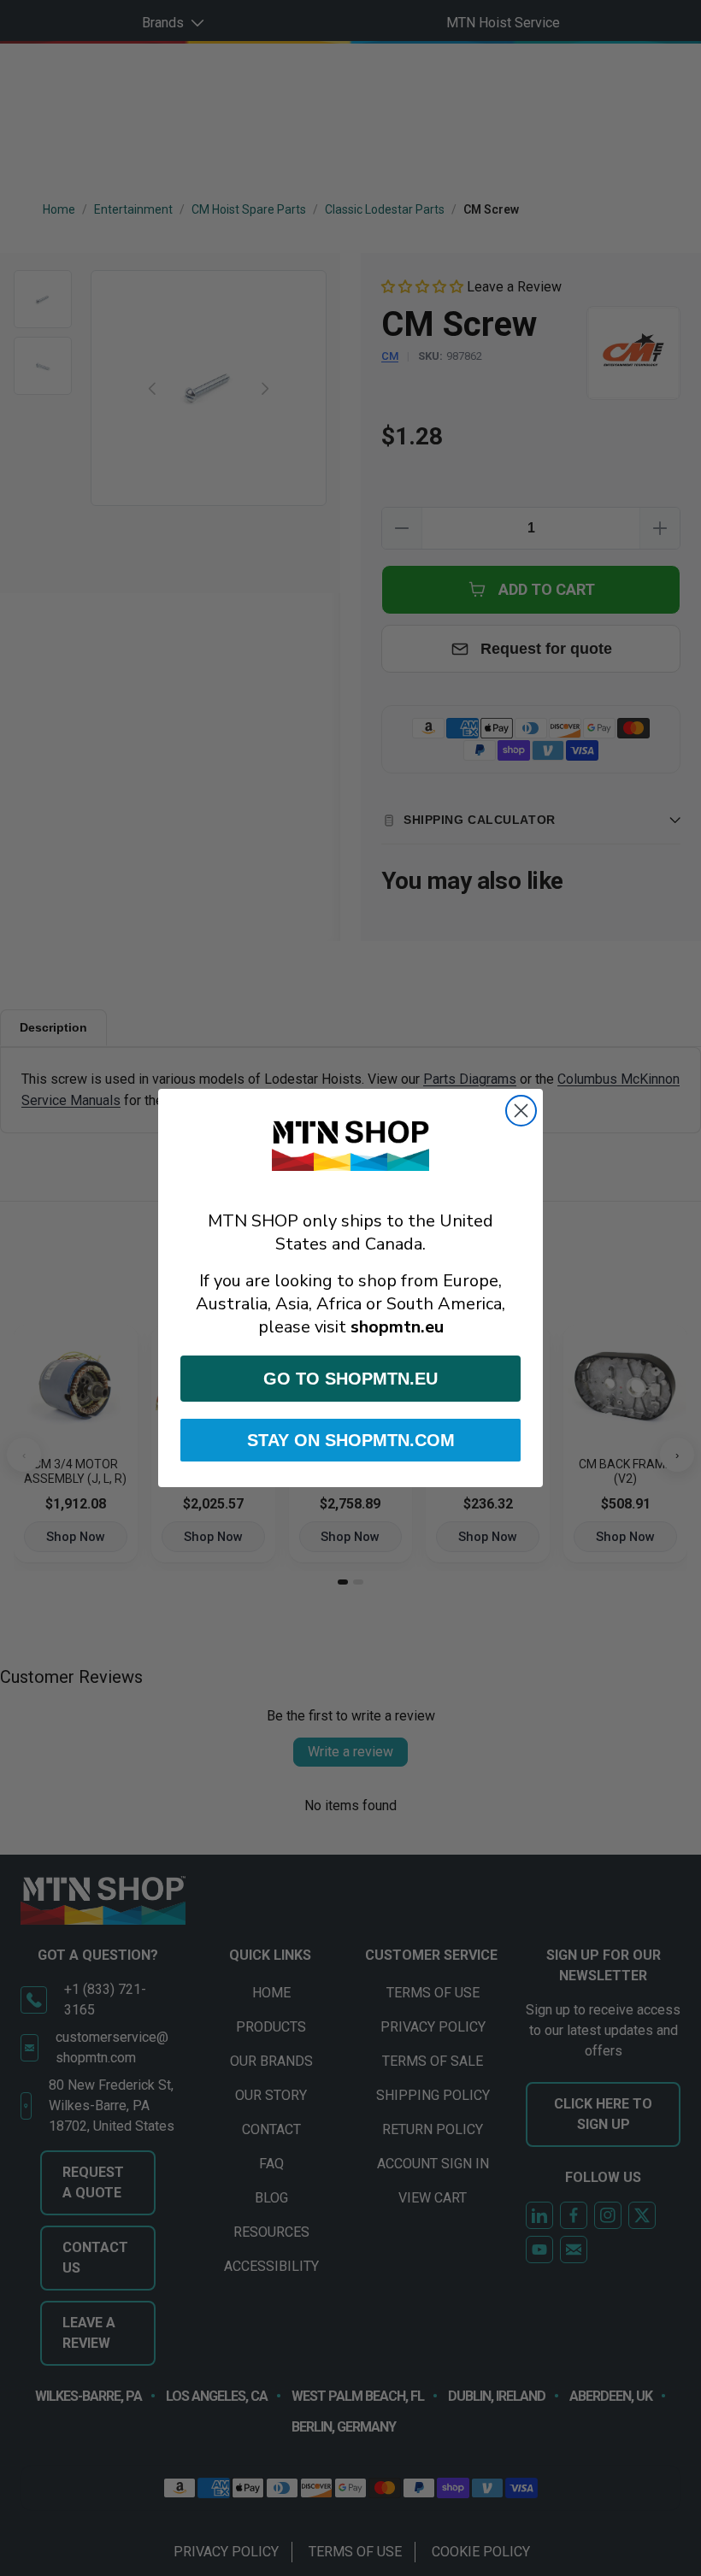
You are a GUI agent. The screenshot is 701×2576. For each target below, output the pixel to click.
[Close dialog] (521, 1111)
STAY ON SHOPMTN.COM (351, 1440)
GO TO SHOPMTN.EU (350, 1379)
